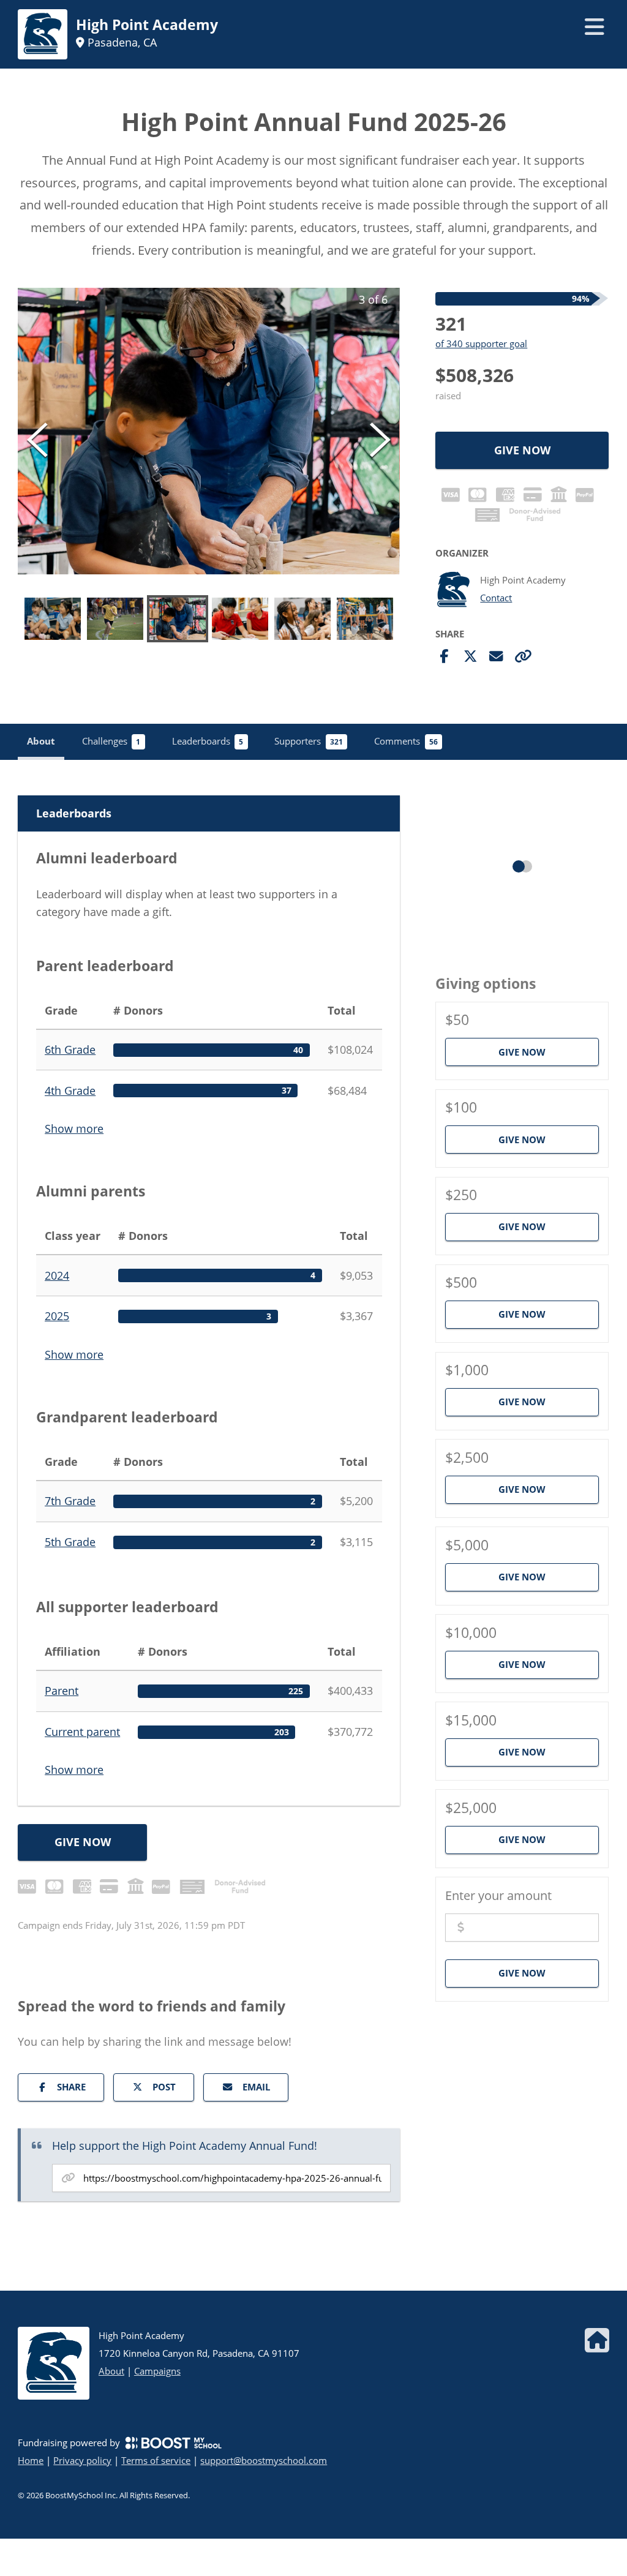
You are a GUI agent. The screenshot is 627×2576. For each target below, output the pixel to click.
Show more (74, 1128)
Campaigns (157, 2371)
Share (71, 2087)
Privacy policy (82, 2460)
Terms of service (156, 2460)
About (111, 2371)
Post (164, 2087)
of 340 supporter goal (481, 344)
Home (31, 2460)
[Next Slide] (380, 440)
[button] (209, 431)
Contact (496, 598)
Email (256, 2087)
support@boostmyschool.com (264, 2460)
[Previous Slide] (37, 440)
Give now (522, 450)
